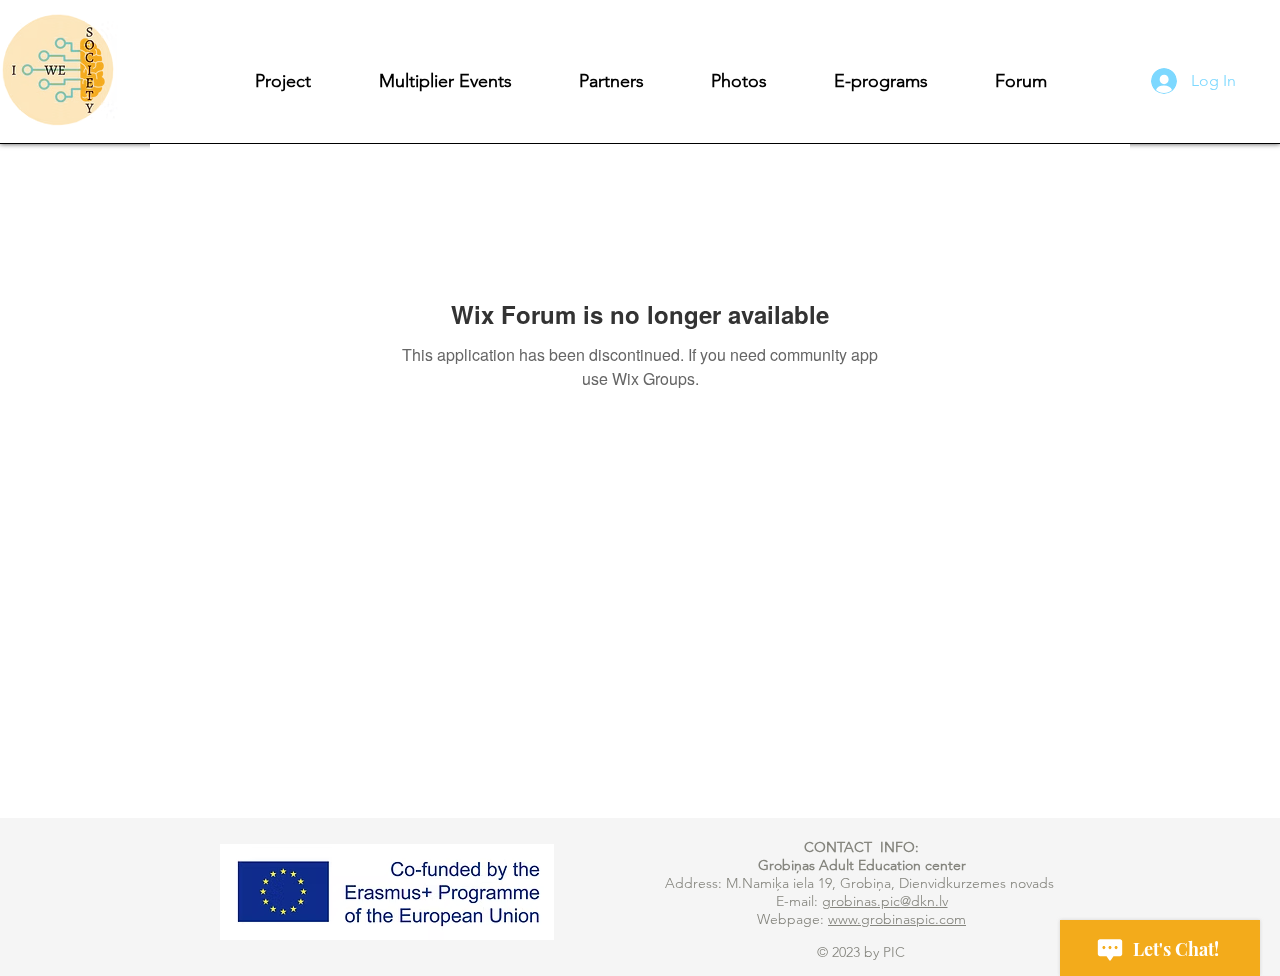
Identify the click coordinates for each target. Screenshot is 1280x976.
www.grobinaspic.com (897, 919)
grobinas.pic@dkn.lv (885, 901)
